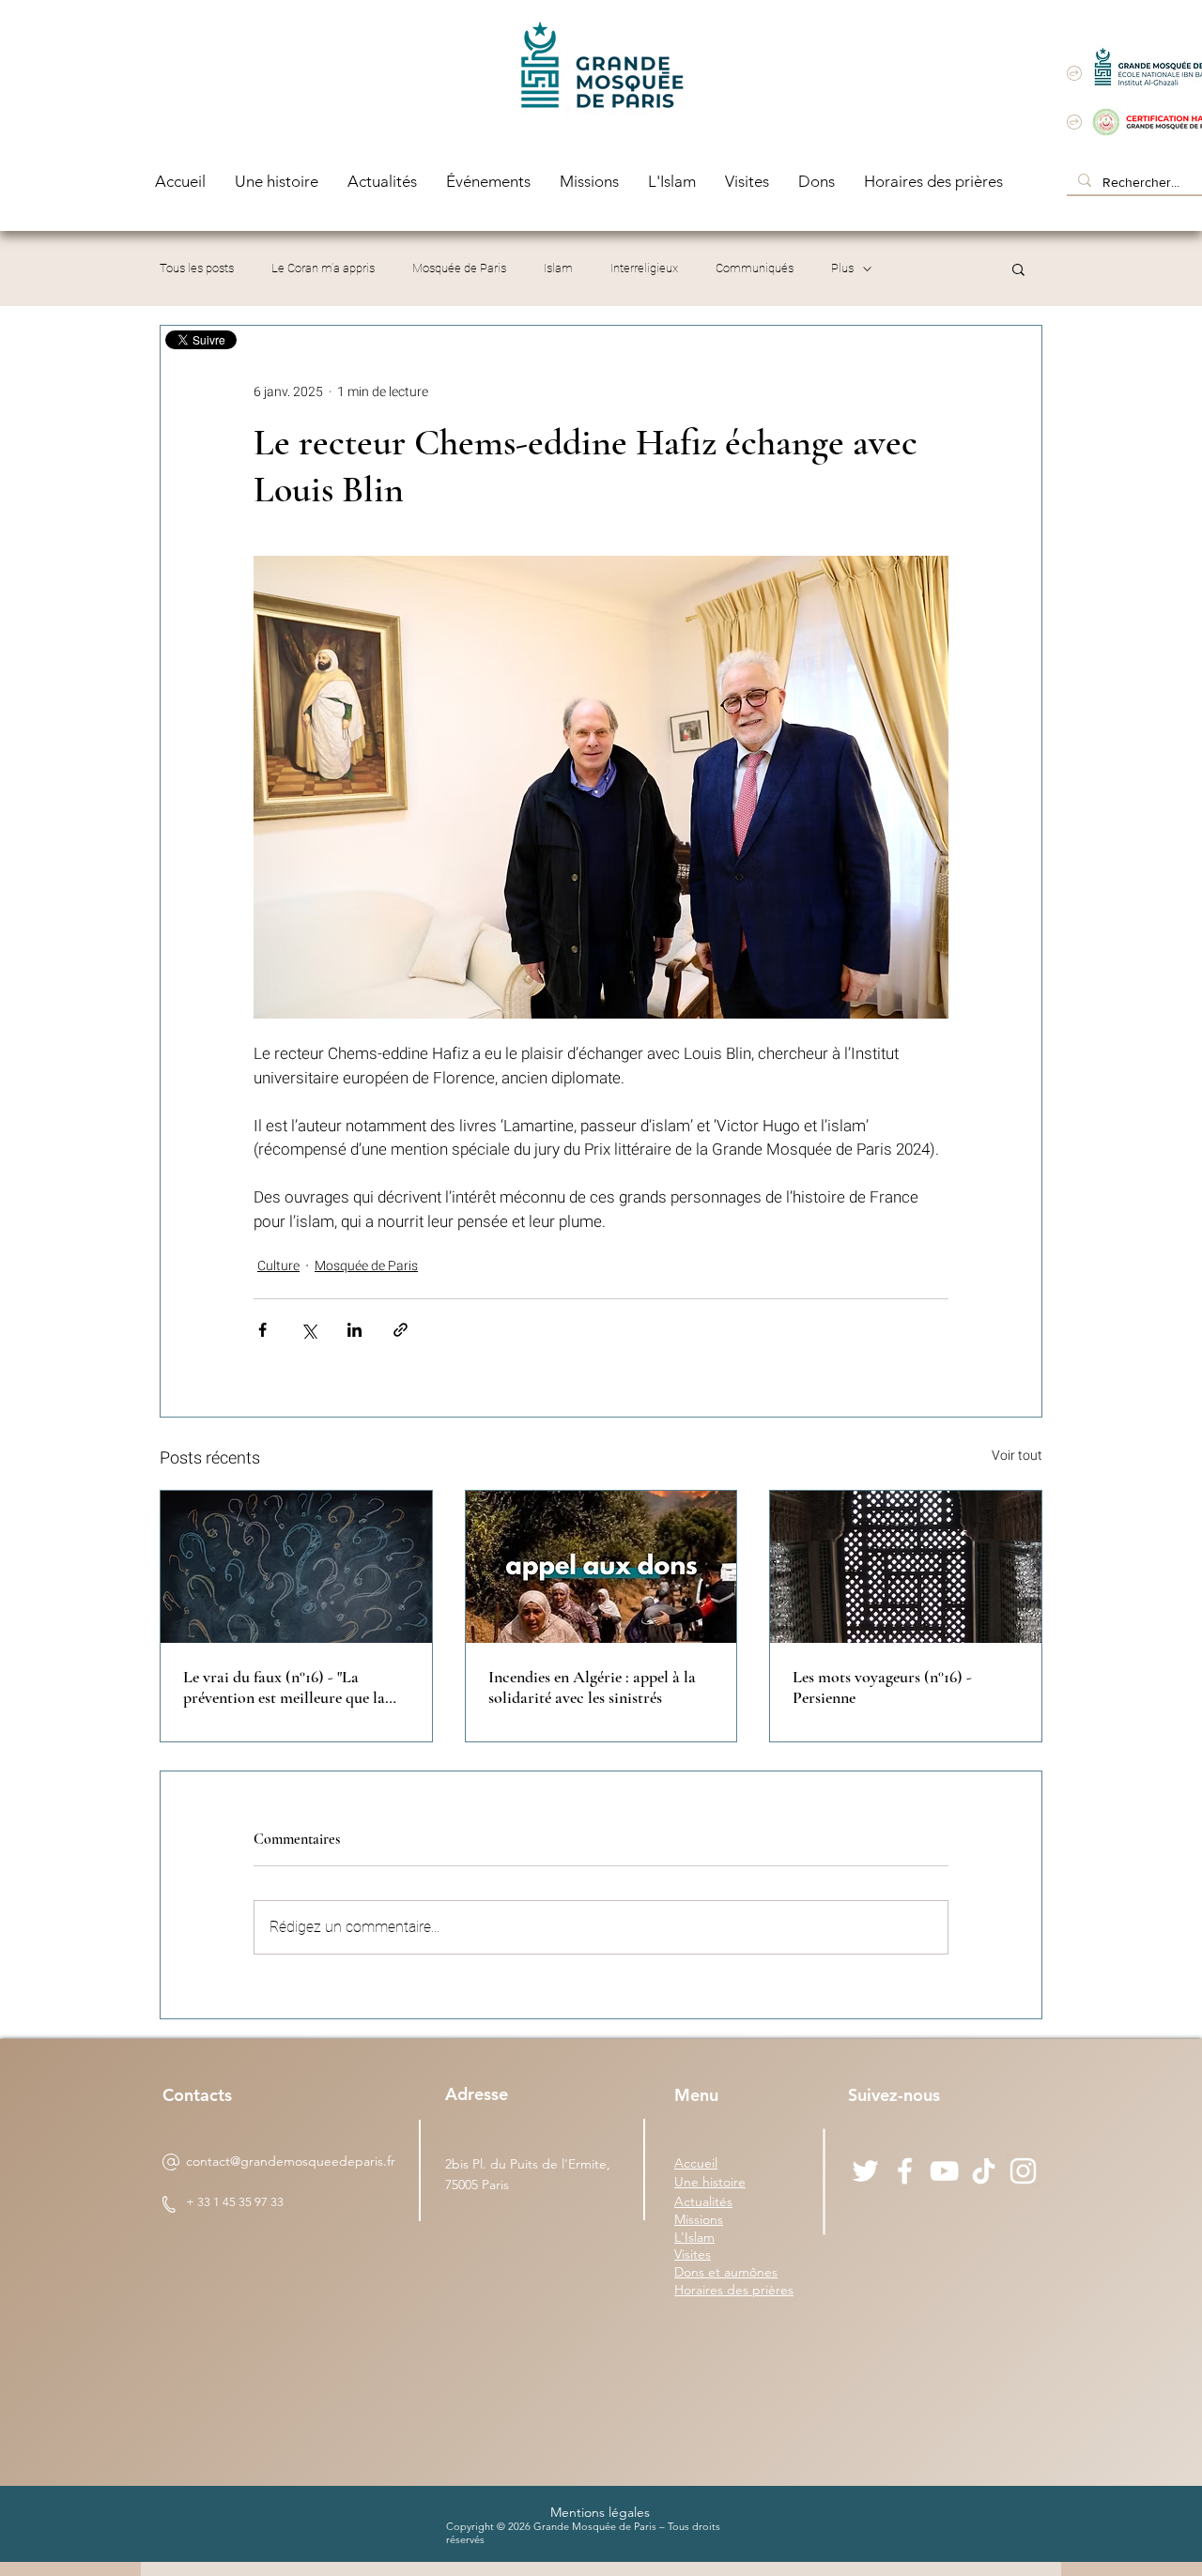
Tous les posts (197, 268)
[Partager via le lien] (401, 1330)
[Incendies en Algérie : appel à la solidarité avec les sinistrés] (601, 1567)
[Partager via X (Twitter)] (308, 1330)
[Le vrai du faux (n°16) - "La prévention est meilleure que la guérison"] (296, 1567)
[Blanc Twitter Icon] (865, 2171)
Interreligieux (644, 268)
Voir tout (1017, 1456)
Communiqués (755, 268)
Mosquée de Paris (459, 268)
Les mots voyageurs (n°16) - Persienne (882, 1687)
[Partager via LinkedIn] (354, 1330)
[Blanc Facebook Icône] (905, 2171)
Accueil (696, 2163)
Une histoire (710, 2182)
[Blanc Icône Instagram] (1023, 2171)
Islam (558, 268)
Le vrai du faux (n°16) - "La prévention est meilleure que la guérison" (284, 1687)
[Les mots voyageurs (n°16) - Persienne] (906, 1567)
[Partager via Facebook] (262, 1330)
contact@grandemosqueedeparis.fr (291, 2161)
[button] (1018, 268)
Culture (278, 1266)
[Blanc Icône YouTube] (944, 2171)
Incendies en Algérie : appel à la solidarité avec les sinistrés (592, 1687)
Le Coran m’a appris (323, 268)
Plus (842, 268)
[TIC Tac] (984, 2171)
